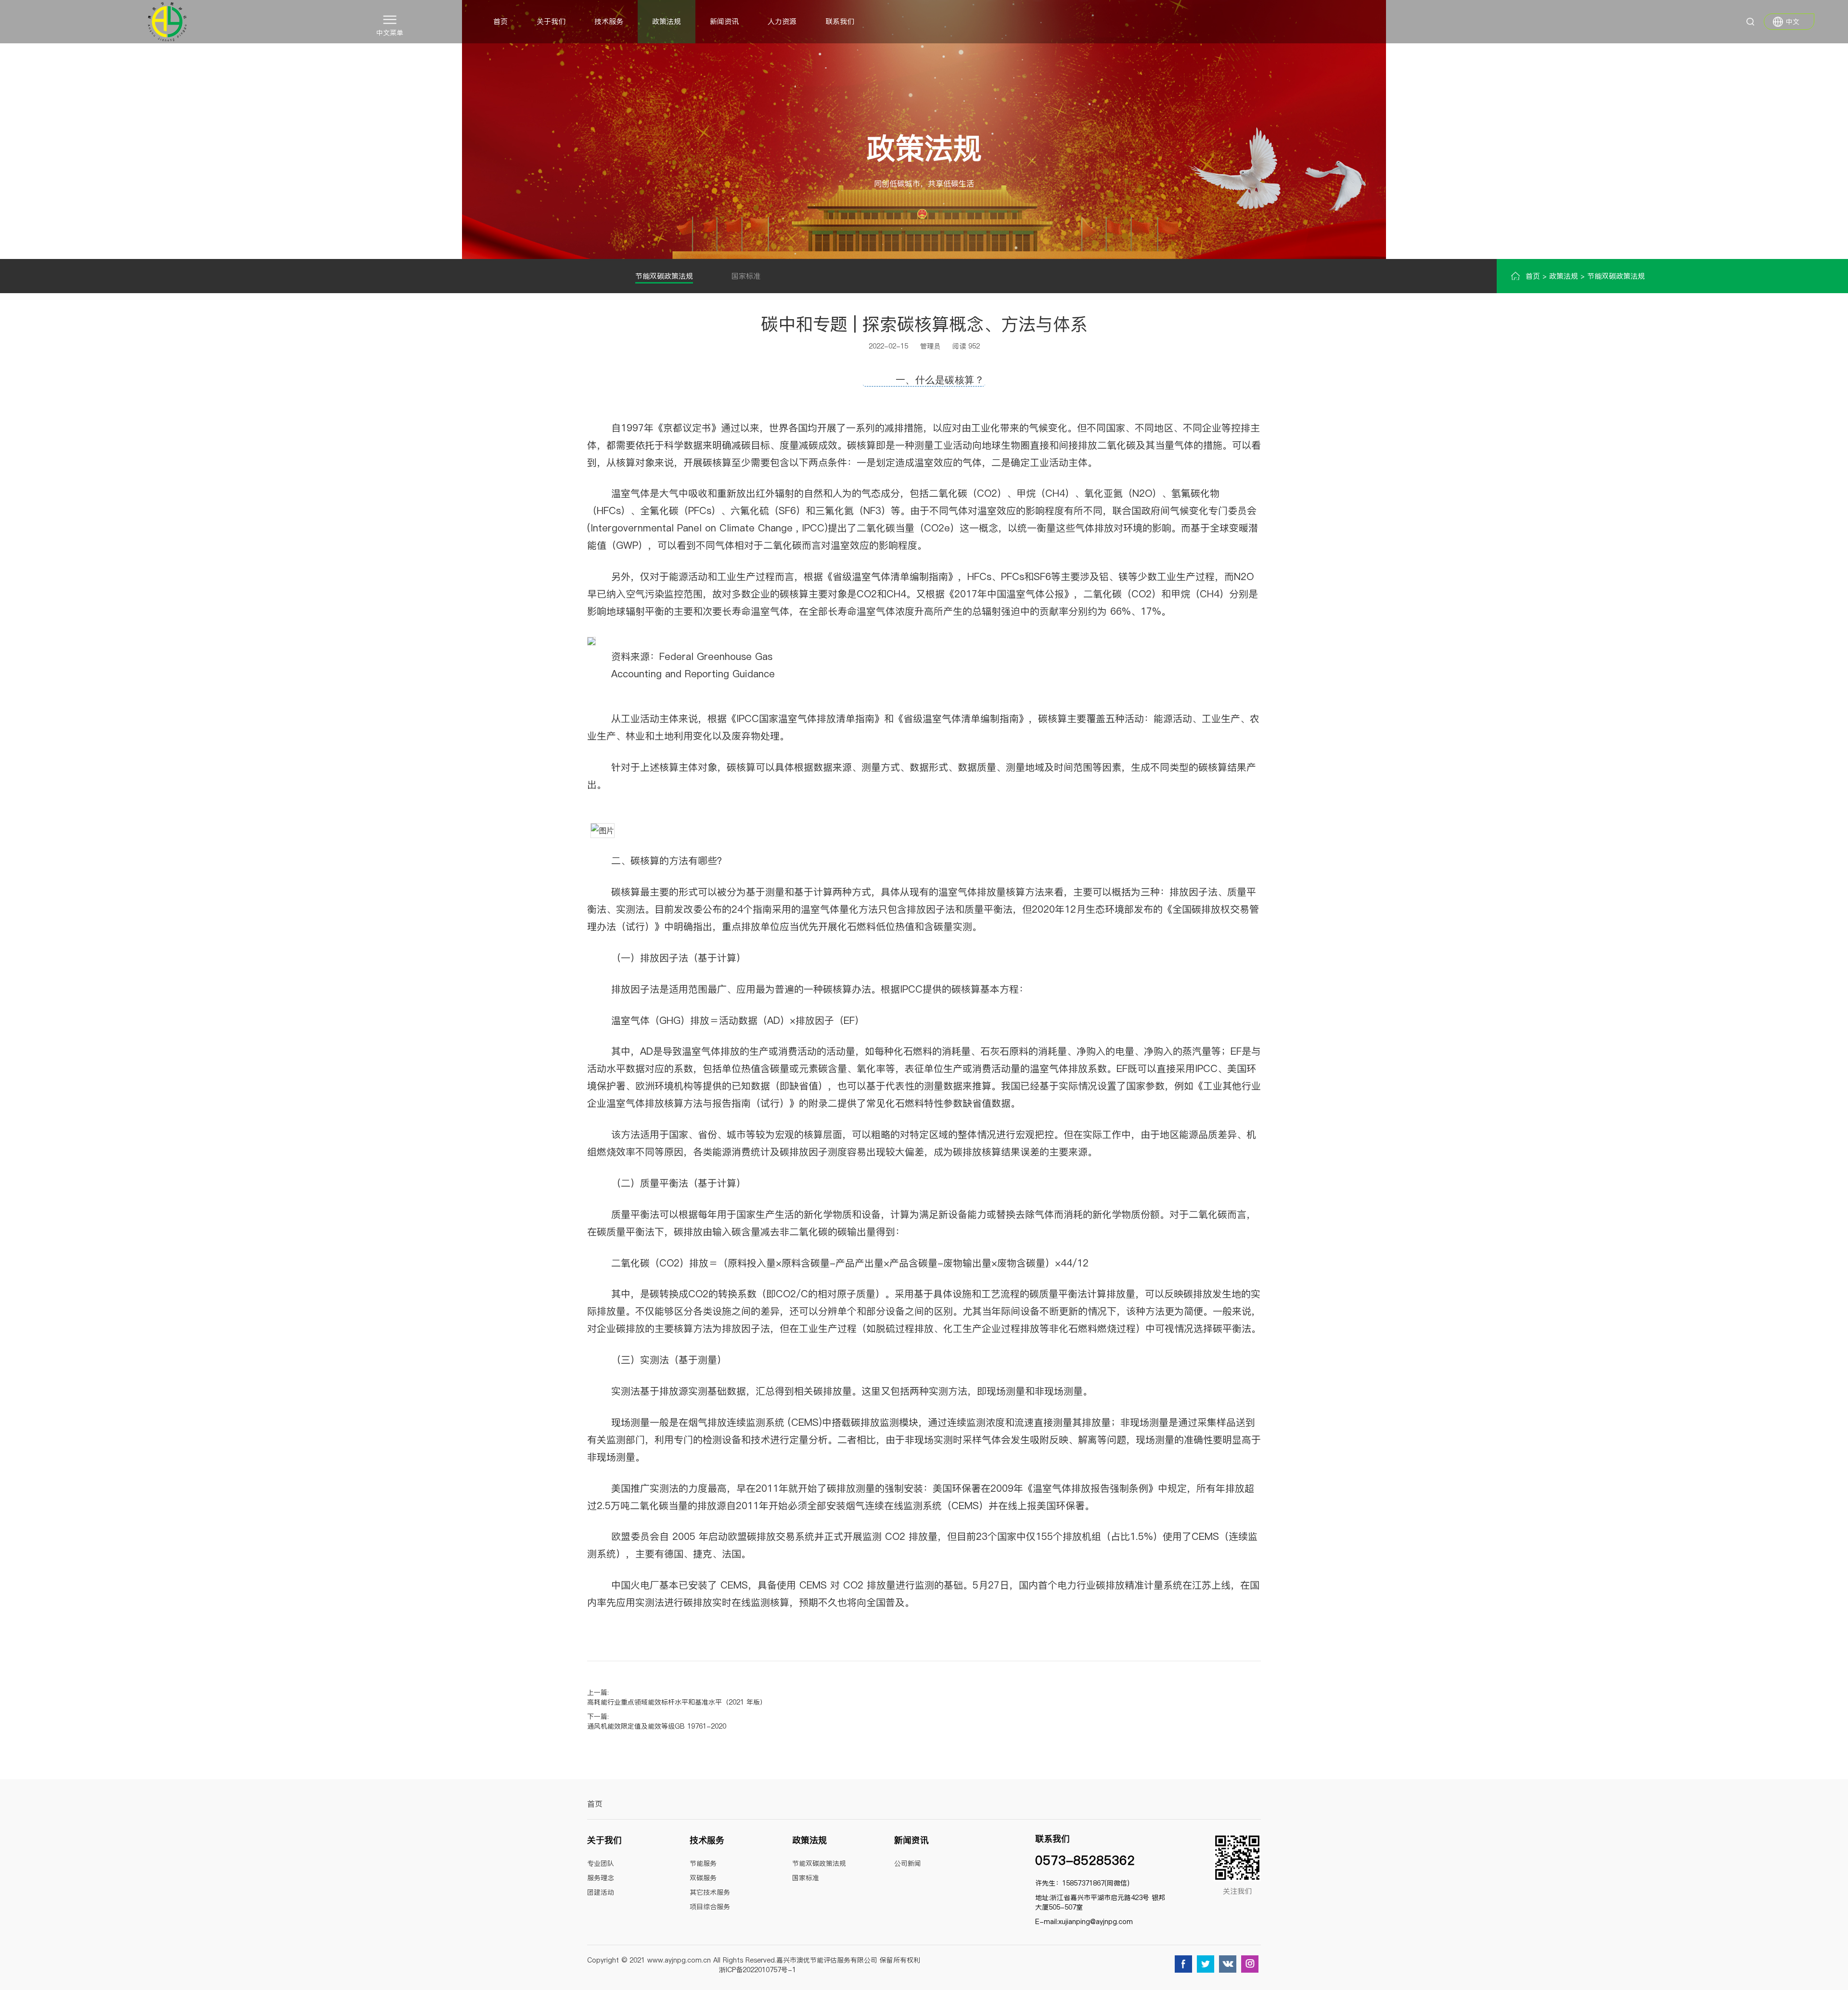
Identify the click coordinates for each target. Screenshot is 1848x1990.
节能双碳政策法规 (664, 276)
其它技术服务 (710, 1892)
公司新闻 (908, 1863)
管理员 (930, 346)
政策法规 (667, 21)
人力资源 (782, 21)
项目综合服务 (710, 1907)
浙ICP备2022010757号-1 (757, 1970)
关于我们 (551, 21)
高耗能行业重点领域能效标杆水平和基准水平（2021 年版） (677, 1702)
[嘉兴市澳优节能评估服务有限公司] (167, 22)
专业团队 (601, 1863)
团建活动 (601, 1892)
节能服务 (703, 1863)
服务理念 (601, 1878)
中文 (1793, 22)
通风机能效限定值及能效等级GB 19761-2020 (657, 1726)
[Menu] (390, 19)
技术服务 (609, 21)
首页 (500, 21)
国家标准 (746, 276)
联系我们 (840, 21)
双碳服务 (703, 1878)
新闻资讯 (724, 21)
